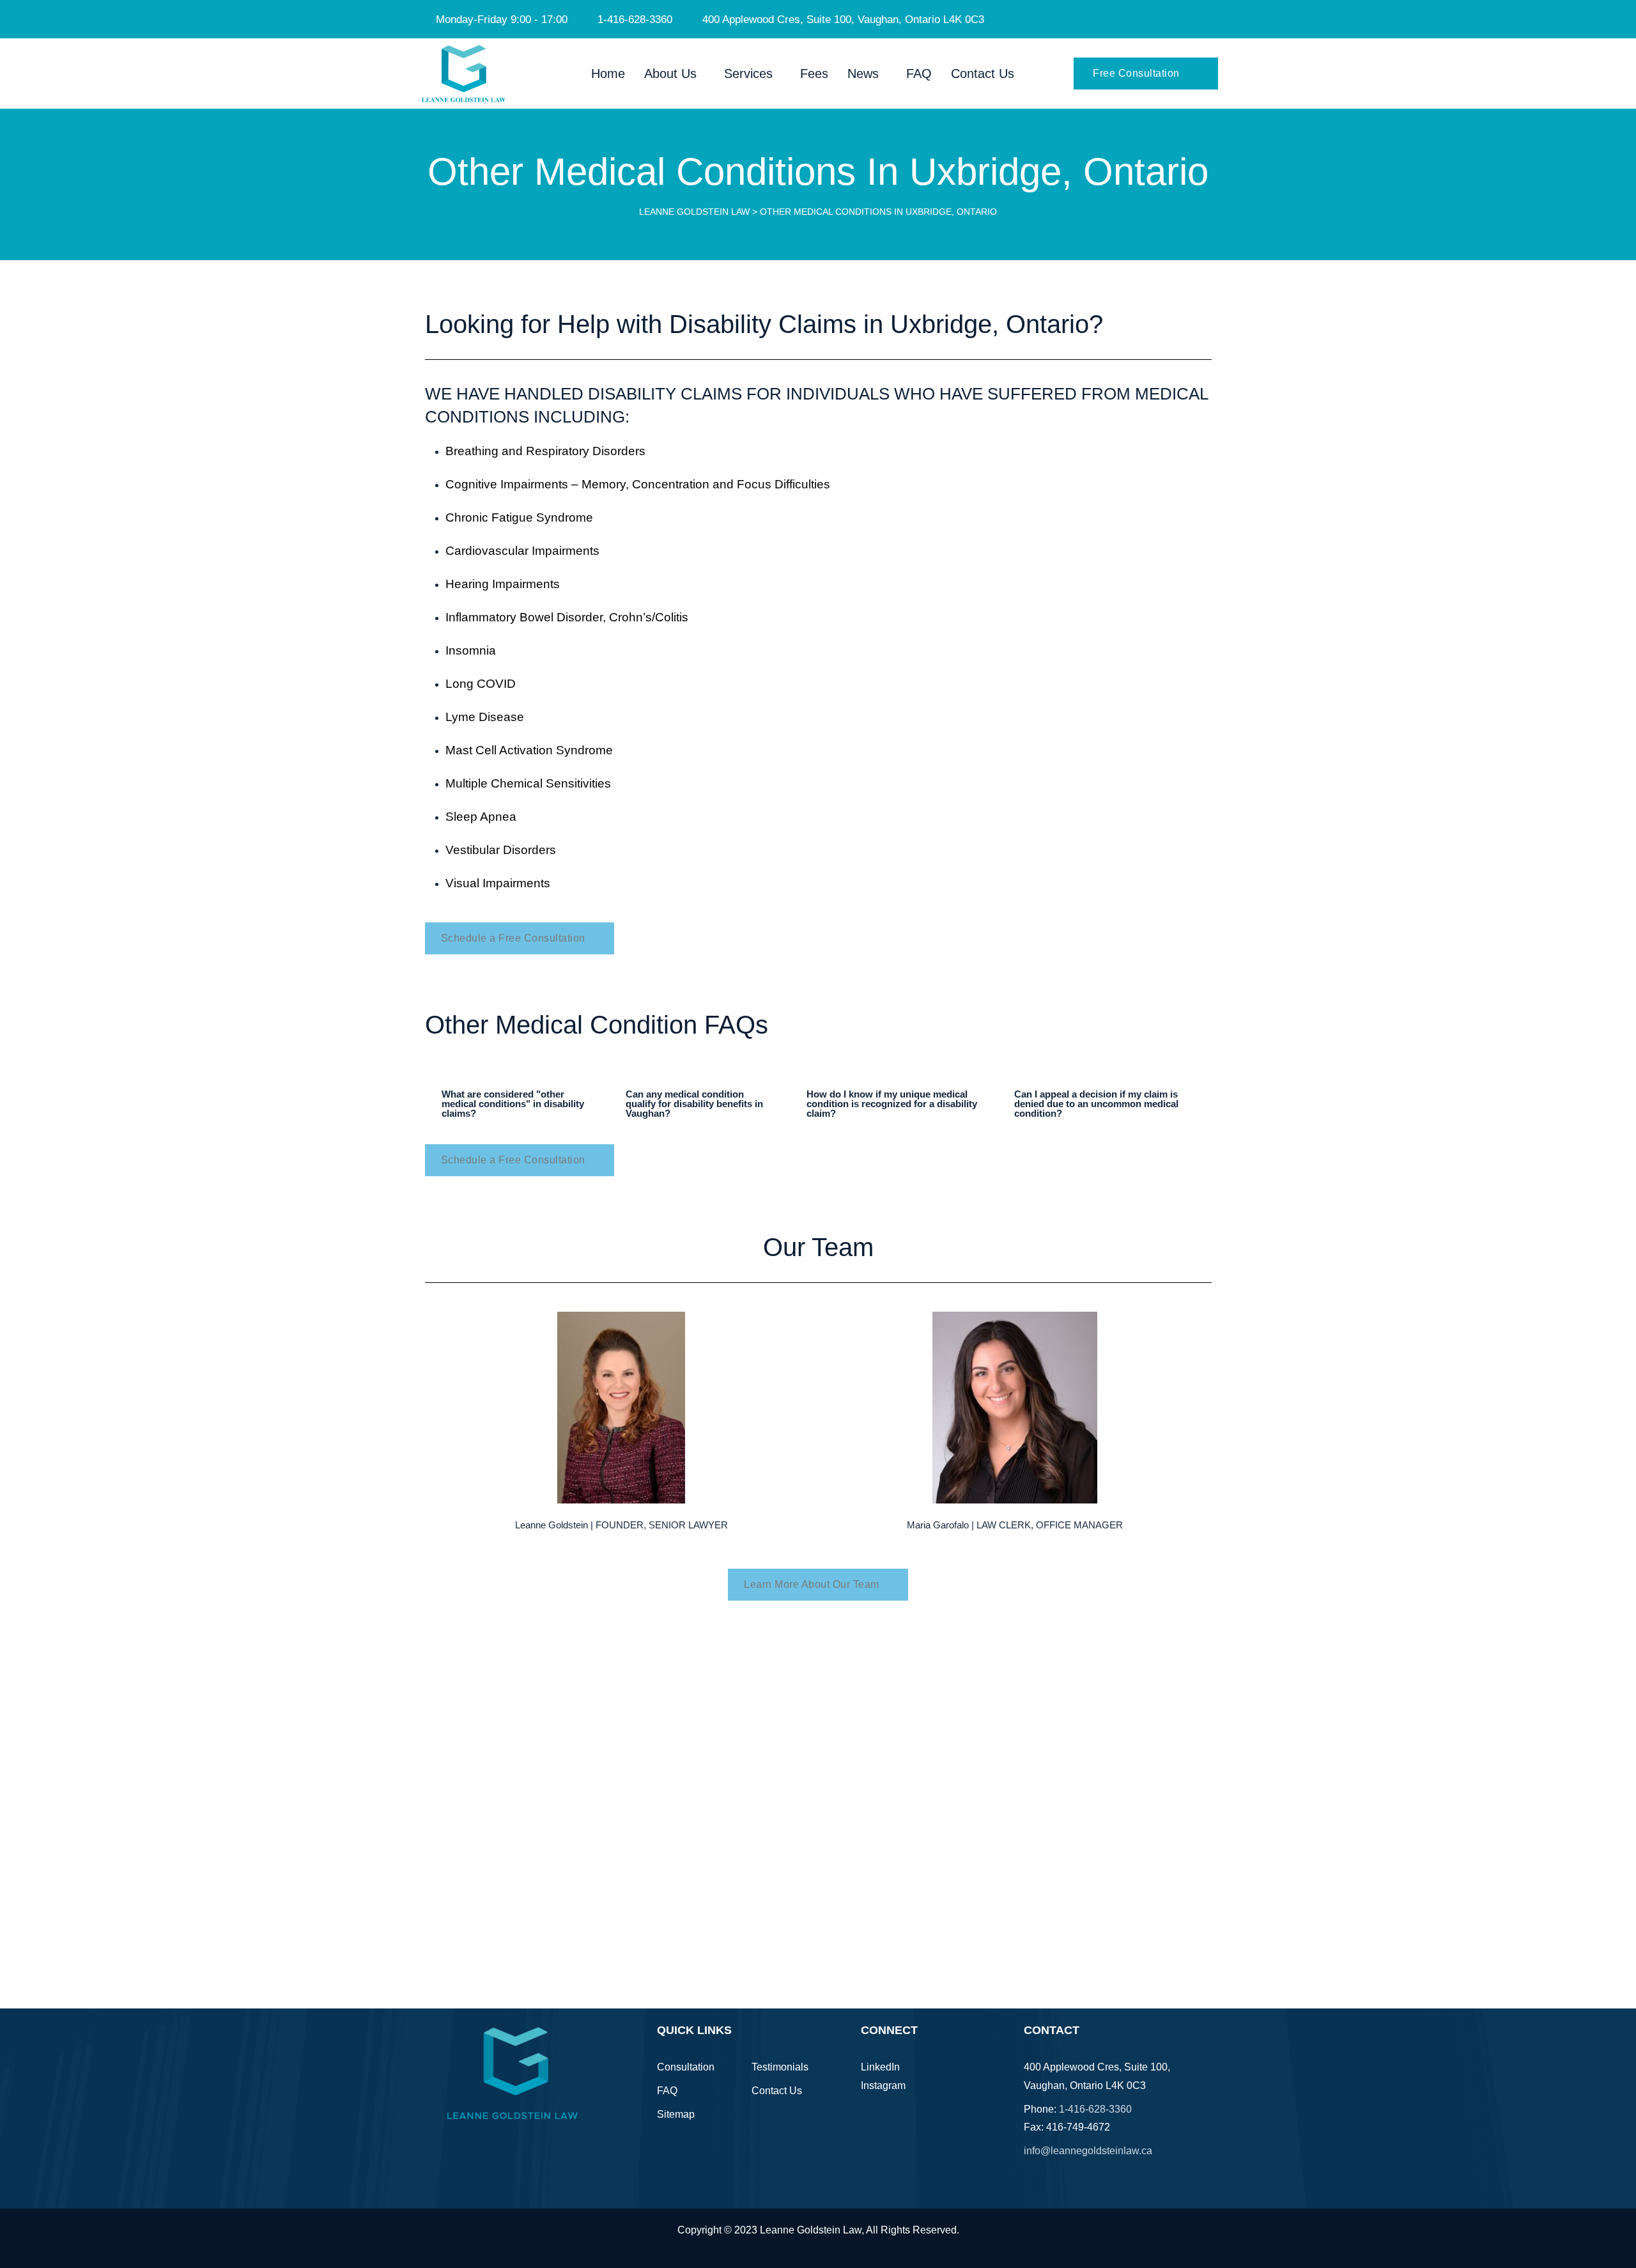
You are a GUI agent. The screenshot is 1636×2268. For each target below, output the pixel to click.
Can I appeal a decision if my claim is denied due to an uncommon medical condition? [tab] (1096, 1104)
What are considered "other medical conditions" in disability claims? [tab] (513, 1104)
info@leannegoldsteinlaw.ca (1088, 2151)
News (863, 74)
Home (608, 74)
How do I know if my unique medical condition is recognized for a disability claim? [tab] (892, 1104)
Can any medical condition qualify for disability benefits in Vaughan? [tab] (694, 1104)
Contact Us (983, 74)
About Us (670, 74)
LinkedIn (880, 2067)
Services (748, 74)
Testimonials (780, 2067)
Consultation (686, 2067)
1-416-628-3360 (1095, 2109)
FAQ (919, 74)
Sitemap (676, 2114)
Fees (814, 74)
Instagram (883, 2085)
